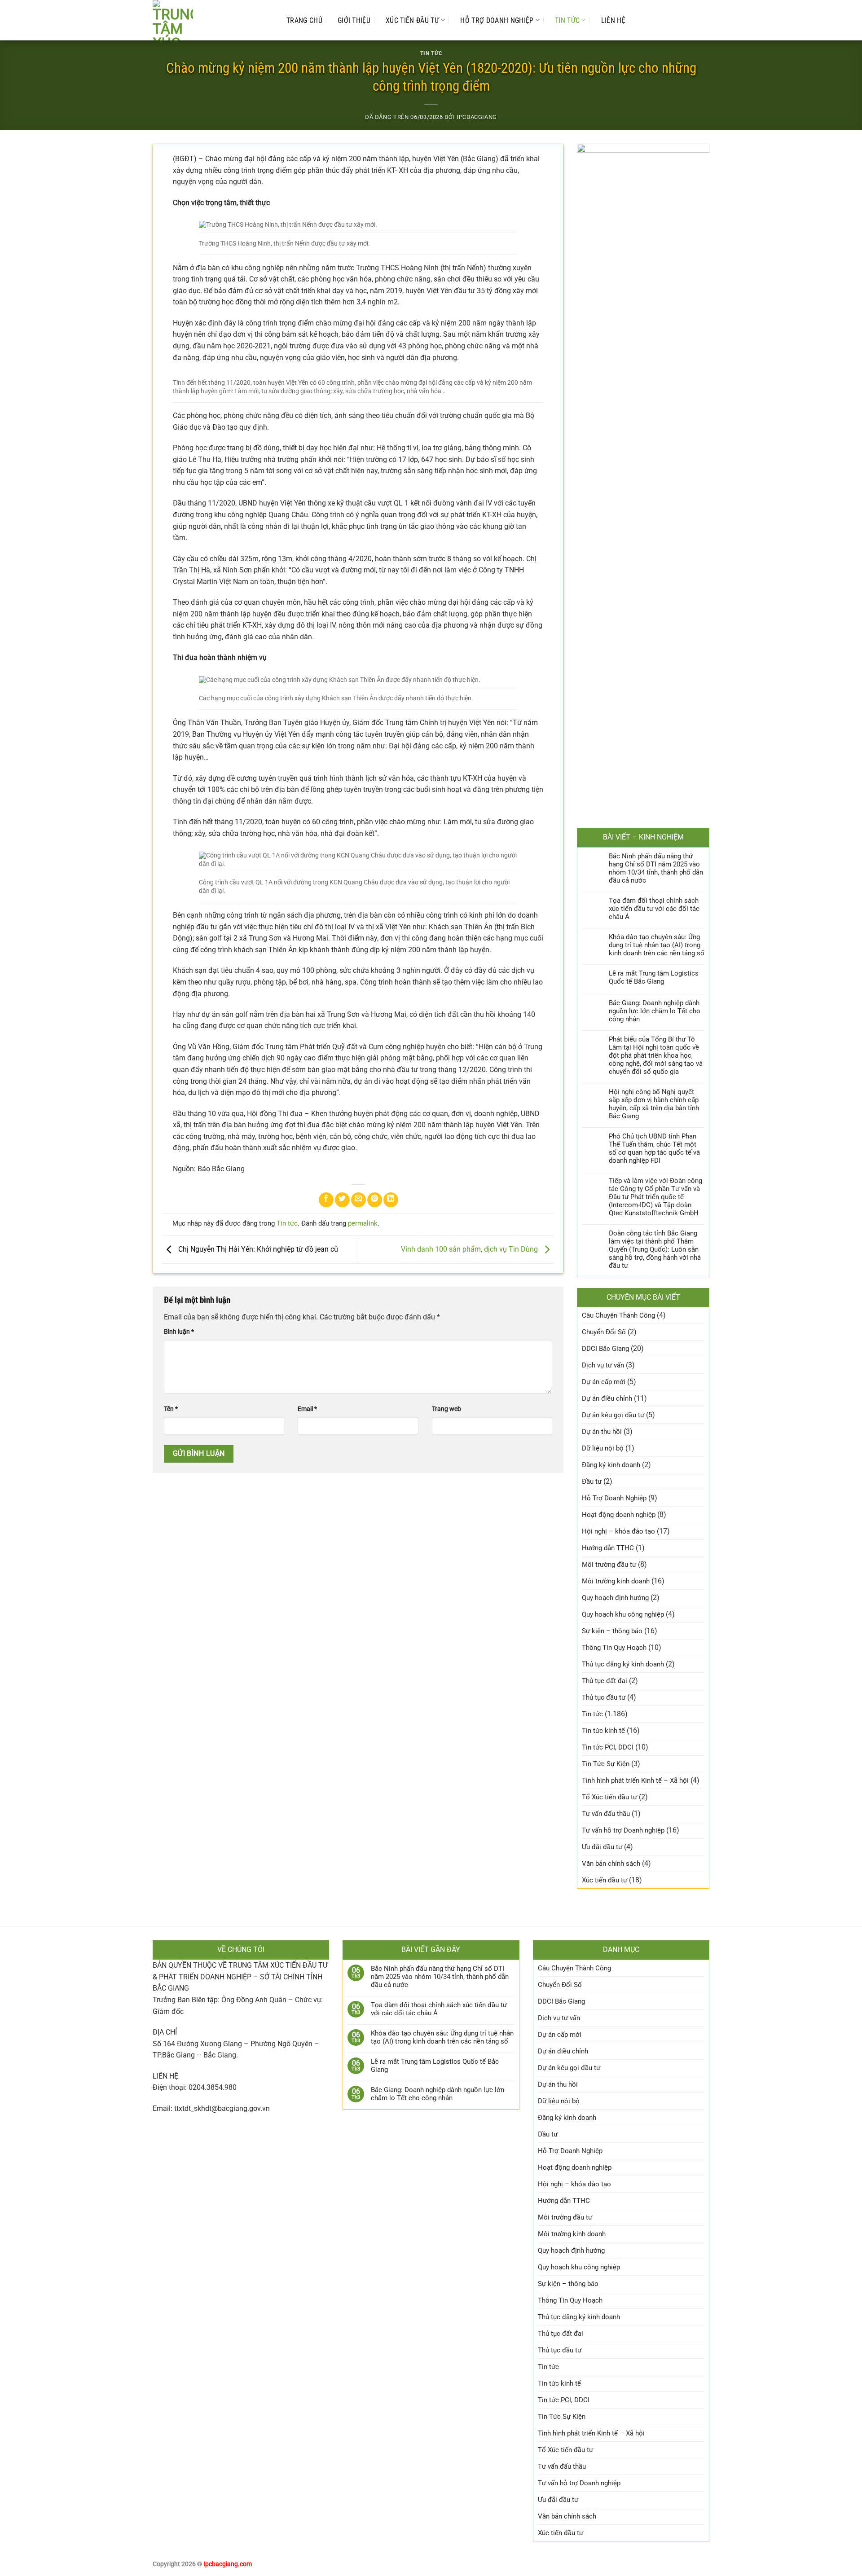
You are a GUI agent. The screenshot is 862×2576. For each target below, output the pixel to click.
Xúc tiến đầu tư (412, 20)
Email (307, 1409)
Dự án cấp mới (604, 1382)
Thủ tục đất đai (605, 1681)
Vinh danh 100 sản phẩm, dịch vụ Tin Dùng (470, 1249)
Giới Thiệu (354, 20)
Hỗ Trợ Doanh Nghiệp (497, 20)
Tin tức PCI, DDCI (608, 1747)
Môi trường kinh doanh (616, 1581)
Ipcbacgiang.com (228, 2564)
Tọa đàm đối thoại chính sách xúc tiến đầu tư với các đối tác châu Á (654, 909)
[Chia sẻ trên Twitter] (342, 1200)
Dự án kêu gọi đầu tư (613, 1415)
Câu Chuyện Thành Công (618, 1315)
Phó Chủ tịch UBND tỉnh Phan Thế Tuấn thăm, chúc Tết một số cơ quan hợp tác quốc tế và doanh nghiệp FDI (654, 1148)
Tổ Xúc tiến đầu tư (609, 1797)
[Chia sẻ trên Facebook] (326, 1200)
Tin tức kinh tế (603, 1731)
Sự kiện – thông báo (612, 1631)
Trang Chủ (304, 20)
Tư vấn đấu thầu (606, 1814)
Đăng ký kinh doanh (611, 1465)
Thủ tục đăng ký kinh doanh (623, 1664)
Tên (171, 1409)
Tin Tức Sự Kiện (606, 1764)
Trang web (446, 1409)
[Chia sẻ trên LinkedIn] (391, 1200)
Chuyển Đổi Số (604, 1332)
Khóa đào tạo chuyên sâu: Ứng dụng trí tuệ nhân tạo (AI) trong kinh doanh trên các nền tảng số (657, 945)
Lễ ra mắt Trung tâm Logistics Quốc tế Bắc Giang (654, 977)
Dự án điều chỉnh (607, 1398)
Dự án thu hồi (602, 1432)
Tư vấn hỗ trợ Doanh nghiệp (623, 1830)
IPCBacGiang (477, 117)
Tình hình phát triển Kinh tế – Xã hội (635, 1780)
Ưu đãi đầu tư (602, 1847)
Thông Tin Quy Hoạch (614, 1648)
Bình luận (179, 1332)
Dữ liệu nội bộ (603, 1448)
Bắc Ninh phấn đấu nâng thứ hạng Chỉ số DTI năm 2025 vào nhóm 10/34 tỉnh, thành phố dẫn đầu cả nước (656, 868)
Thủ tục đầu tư (604, 1697)
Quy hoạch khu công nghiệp (623, 1614)
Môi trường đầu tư (609, 1565)
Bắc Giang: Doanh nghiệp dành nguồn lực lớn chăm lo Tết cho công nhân (655, 1011)
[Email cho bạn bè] (358, 1200)
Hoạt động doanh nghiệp (619, 1515)
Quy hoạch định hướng (615, 1598)
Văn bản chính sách (611, 1864)
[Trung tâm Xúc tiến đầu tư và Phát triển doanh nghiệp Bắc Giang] (211, 20)
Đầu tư (592, 1481)
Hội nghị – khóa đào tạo (618, 1531)
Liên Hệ (613, 20)
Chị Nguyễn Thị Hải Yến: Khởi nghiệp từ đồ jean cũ (257, 1249)
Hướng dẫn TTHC (608, 1548)
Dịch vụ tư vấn (603, 1365)
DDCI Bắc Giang (605, 1349)
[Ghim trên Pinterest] (375, 1200)
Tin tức (567, 20)
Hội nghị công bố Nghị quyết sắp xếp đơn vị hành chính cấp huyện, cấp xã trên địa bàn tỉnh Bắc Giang (654, 1104)
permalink (363, 1223)
